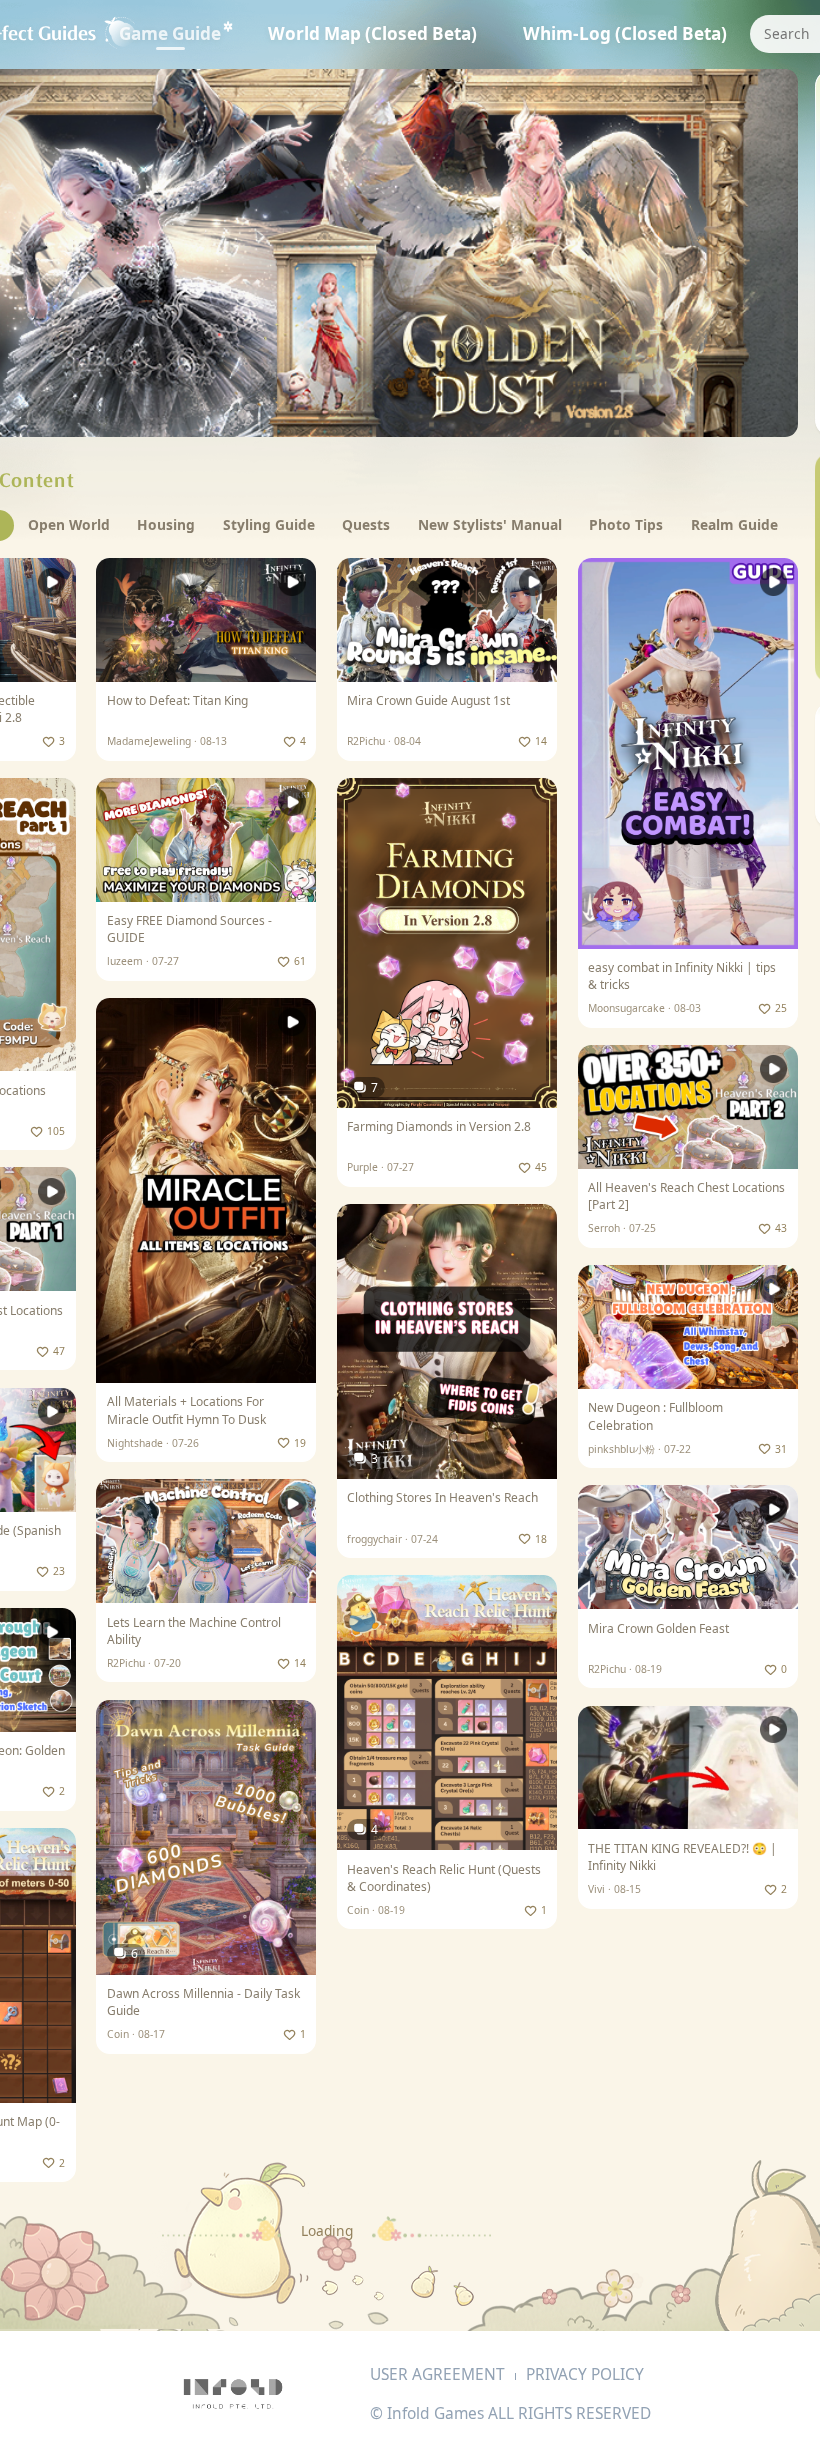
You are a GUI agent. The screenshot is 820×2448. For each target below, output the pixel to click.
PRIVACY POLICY (585, 2374)
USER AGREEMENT (437, 2374)
